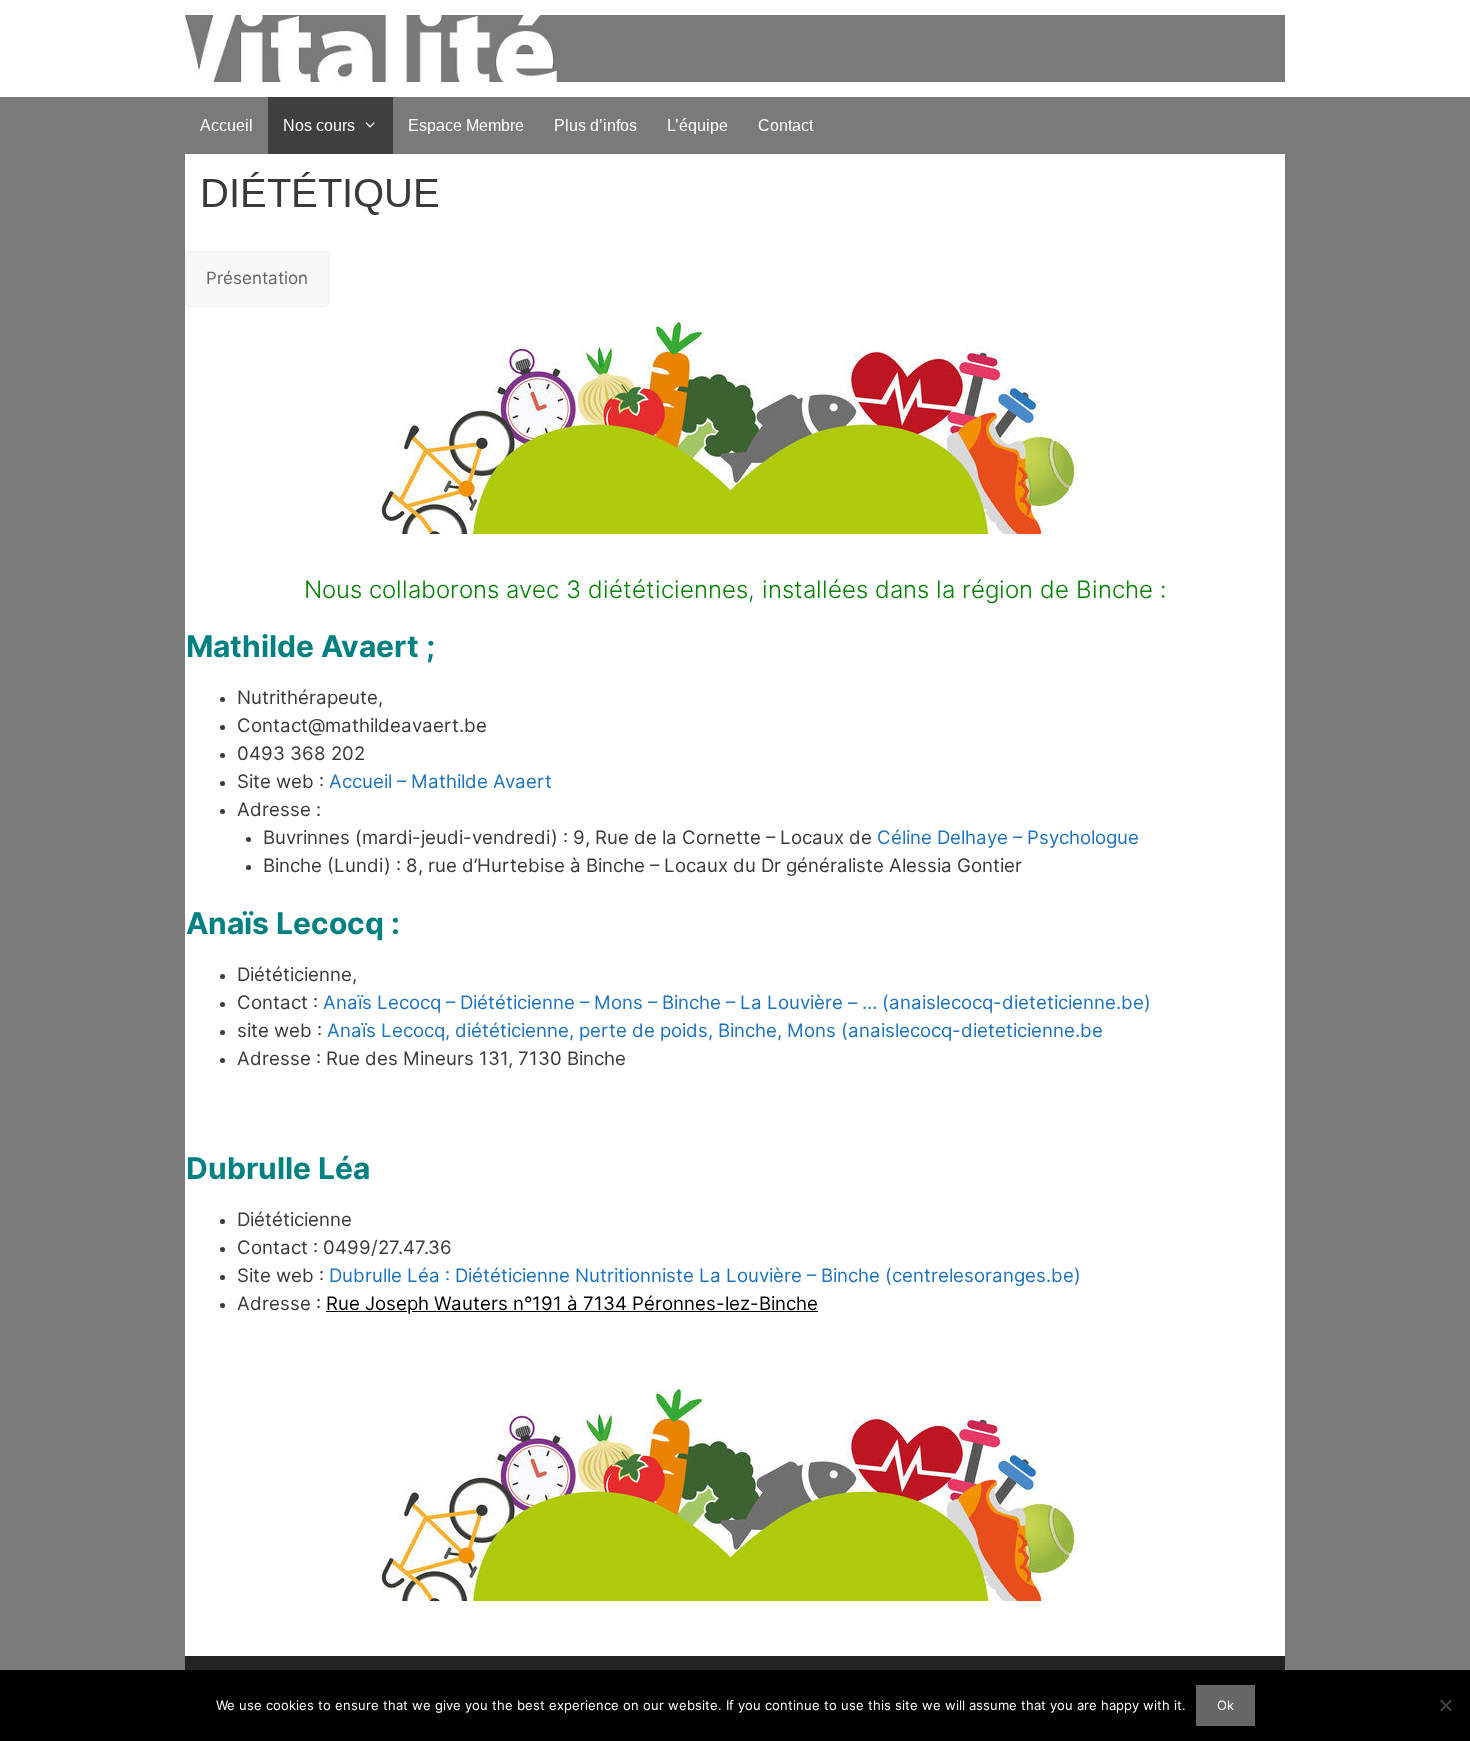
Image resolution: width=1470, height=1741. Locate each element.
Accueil (226, 125)
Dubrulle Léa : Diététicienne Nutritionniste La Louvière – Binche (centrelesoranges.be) (705, 1275)
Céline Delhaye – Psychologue (1008, 837)
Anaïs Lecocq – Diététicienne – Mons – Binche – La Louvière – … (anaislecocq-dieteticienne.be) (737, 1002)
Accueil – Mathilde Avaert (440, 781)
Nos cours (319, 125)
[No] (1445, 1705)
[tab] (257, 279)
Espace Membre (466, 125)
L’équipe (697, 125)
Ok (1225, 1705)
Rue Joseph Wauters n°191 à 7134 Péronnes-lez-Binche (572, 1303)
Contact (785, 125)
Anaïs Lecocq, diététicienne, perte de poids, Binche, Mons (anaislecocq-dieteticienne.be (715, 1030)
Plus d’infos (595, 125)
